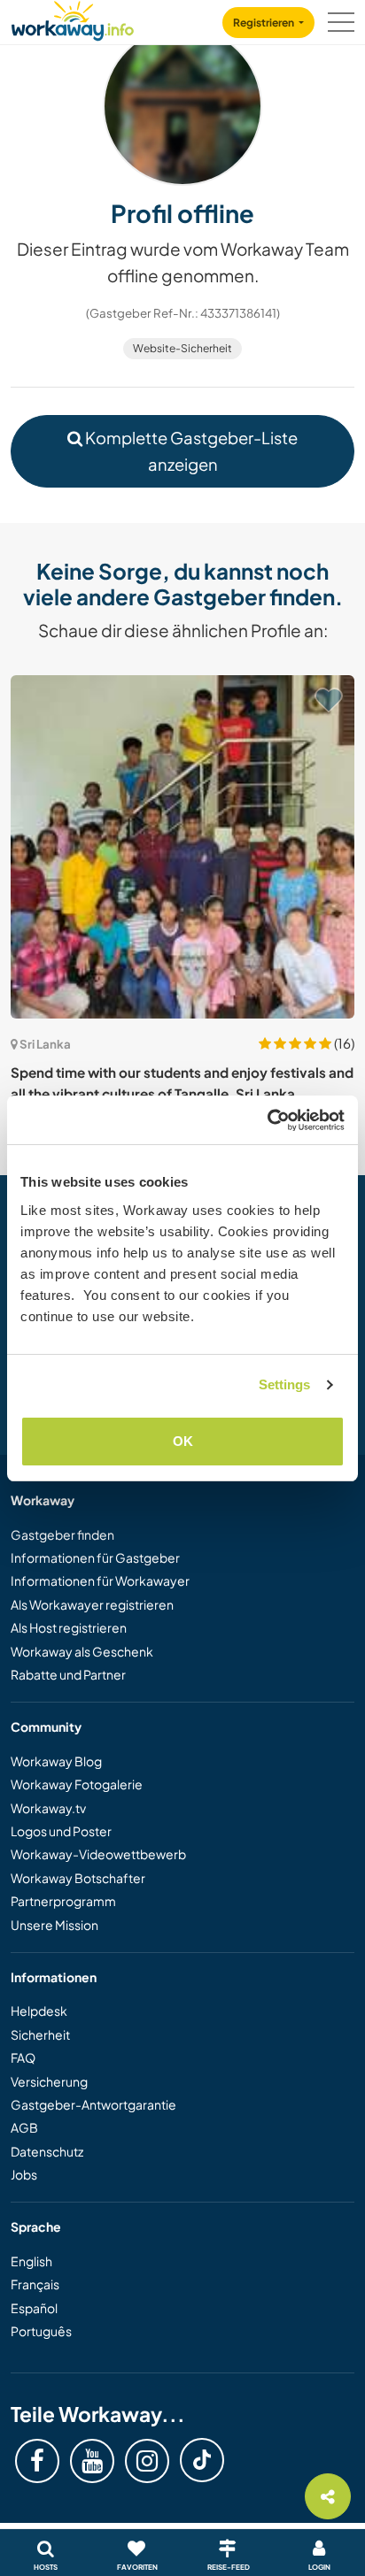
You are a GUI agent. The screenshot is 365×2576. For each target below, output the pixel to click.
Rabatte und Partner (68, 1674)
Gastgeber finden (62, 1534)
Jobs (24, 2174)
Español (34, 2308)
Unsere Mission (54, 1925)
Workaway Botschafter (78, 1878)
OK (183, 1441)
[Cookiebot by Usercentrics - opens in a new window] (267, 1120)
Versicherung (49, 2081)
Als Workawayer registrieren (92, 1604)
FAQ (23, 2057)
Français (35, 2284)
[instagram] (147, 2461)
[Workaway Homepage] (73, 18)
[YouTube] (92, 2461)
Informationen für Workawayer (100, 1580)
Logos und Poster (61, 1831)
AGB (24, 2127)
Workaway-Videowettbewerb (98, 1854)
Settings (285, 1384)
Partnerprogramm (63, 1901)
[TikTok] (202, 2460)
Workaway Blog (56, 1761)
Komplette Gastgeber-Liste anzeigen (190, 450)
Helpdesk (39, 2011)
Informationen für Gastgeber (95, 1557)
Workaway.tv (48, 1808)
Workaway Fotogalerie (77, 1784)
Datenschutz (47, 2151)
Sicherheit (40, 2034)
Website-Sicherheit (182, 348)
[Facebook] (37, 2461)
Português (41, 2331)
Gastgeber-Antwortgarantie (93, 2104)
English (31, 2261)
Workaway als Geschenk (82, 1651)
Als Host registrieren (69, 1627)
